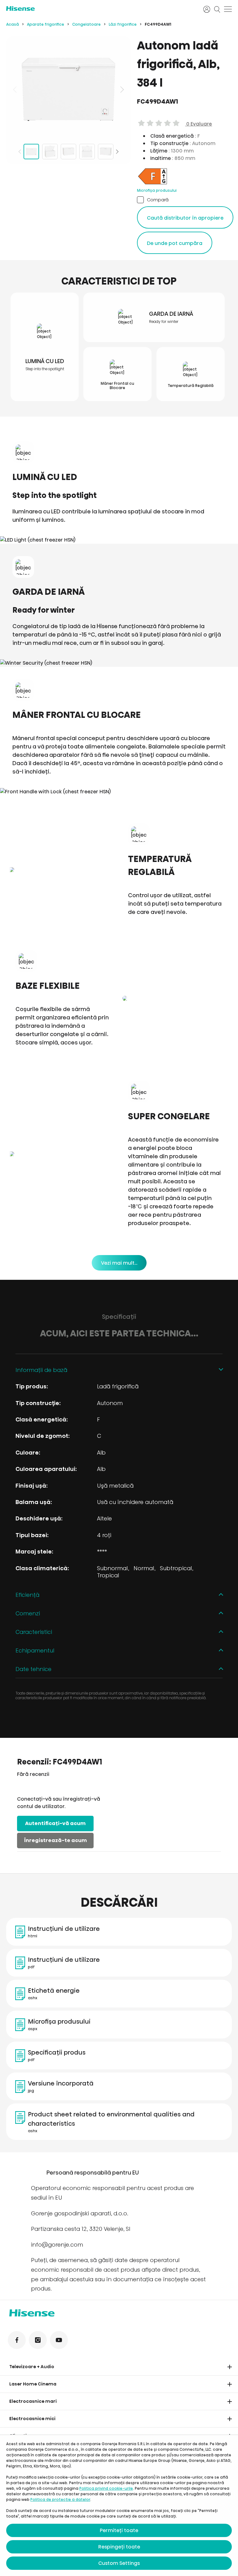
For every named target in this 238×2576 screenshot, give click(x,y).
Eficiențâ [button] (27, 1595)
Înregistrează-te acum (55, 1840)
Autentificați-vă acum (55, 1823)
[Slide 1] (31, 152)
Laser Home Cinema (33, 2384)
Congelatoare (86, 24)
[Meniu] (228, 9)
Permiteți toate (119, 2530)
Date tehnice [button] (33, 1669)
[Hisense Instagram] (38, 2340)
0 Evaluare (198, 124)
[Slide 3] (68, 152)
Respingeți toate (119, 2547)
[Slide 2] (50, 152)
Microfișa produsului (157, 190)
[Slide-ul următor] (121, 89)
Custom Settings (119, 2563)
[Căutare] (217, 9)
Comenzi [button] (28, 1613)
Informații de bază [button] (41, 1370)
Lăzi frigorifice (123, 24)
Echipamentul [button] (35, 1650)
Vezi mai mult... (119, 1263)
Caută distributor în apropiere (185, 218)
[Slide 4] (87, 152)
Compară (158, 200)
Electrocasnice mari (33, 2401)
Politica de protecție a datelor (60, 2499)
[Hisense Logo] (101, 9)
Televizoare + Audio (32, 2367)
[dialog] (119, 2505)
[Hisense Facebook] (17, 2340)
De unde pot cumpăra (175, 243)
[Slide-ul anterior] (15, 89)
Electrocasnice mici (32, 2419)
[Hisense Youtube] (59, 2340)
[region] (68, 89)
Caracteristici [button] (34, 1632)
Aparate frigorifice (46, 24)
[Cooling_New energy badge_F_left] (152, 184)
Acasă (13, 24)
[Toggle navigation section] (230, 2367)
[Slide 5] (106, 152)
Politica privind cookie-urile (106, 2488)
